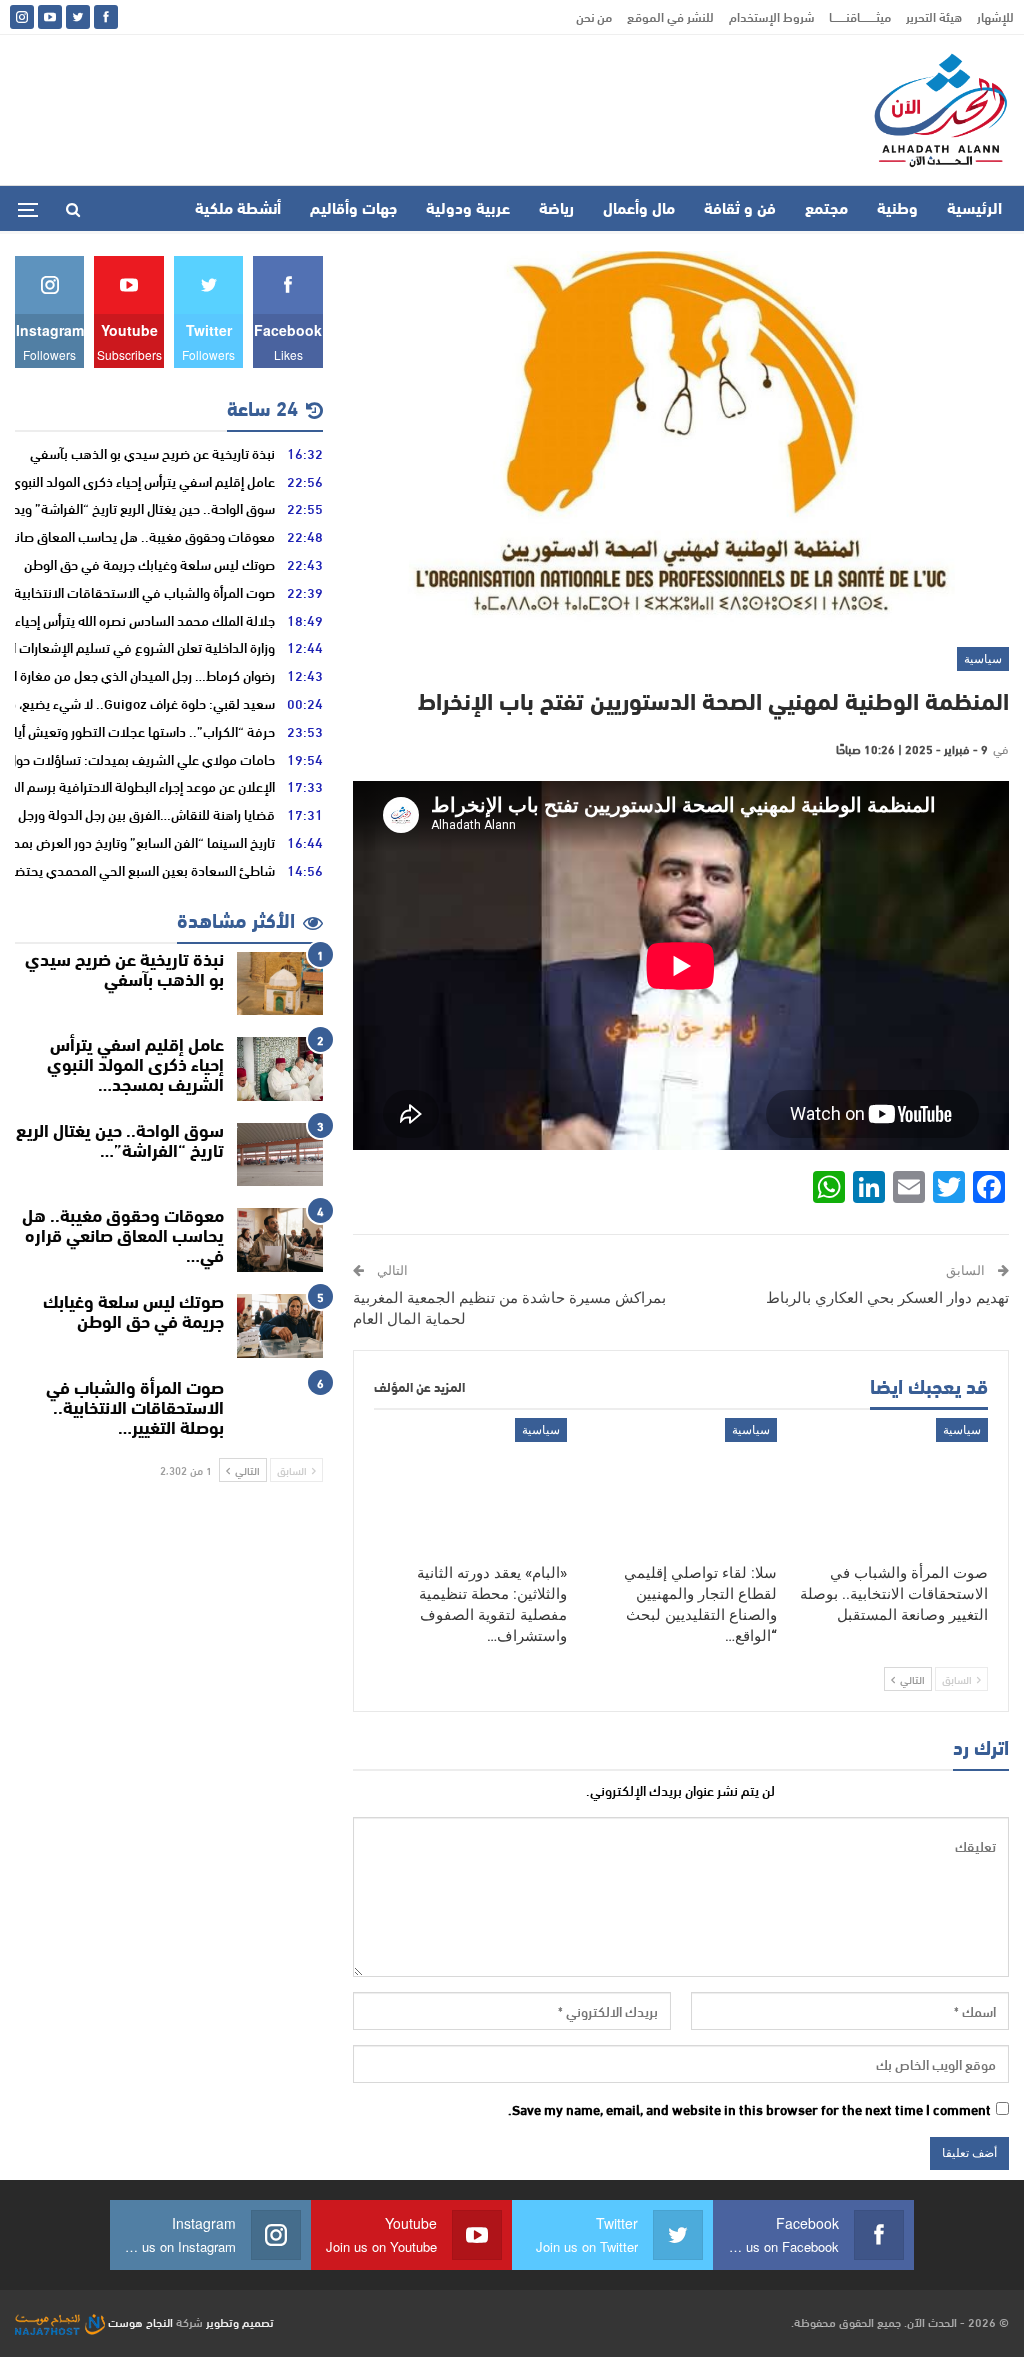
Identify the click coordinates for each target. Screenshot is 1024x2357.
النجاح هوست (139, 2321)
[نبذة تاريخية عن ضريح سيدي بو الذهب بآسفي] (280, 984)
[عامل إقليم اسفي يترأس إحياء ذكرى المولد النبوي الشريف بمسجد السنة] (280, 1069)
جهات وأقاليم (353, 210)
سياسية (983, 659)
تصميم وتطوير (240, 2321)
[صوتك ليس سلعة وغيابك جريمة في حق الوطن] (280, 1326)
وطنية (897, 210)
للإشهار (995, 16)
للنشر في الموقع (670, 16)
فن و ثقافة (740, 210)
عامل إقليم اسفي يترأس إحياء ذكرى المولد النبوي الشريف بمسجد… (135, 1067)
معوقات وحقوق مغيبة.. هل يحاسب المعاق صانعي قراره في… (123, 1238)
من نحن (594, 16)
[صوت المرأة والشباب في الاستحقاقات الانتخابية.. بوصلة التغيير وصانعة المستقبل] (891, 1485)
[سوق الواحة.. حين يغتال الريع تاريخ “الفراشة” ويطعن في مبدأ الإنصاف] (280, 1155)
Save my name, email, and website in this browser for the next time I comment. (749, 2110)
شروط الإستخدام (771, 16)
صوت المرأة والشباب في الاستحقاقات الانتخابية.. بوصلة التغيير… (135, 1410)
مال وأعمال (639, 210)
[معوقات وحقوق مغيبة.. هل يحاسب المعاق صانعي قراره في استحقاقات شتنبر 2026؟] (280, 1240)
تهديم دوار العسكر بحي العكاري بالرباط (885, 1298)
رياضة (556, 210)
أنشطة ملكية (238, 210)
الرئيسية (974, 210)
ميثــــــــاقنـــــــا (860, 16)
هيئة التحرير (934, 16)
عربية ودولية (468, 210)
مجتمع (826, 210)
